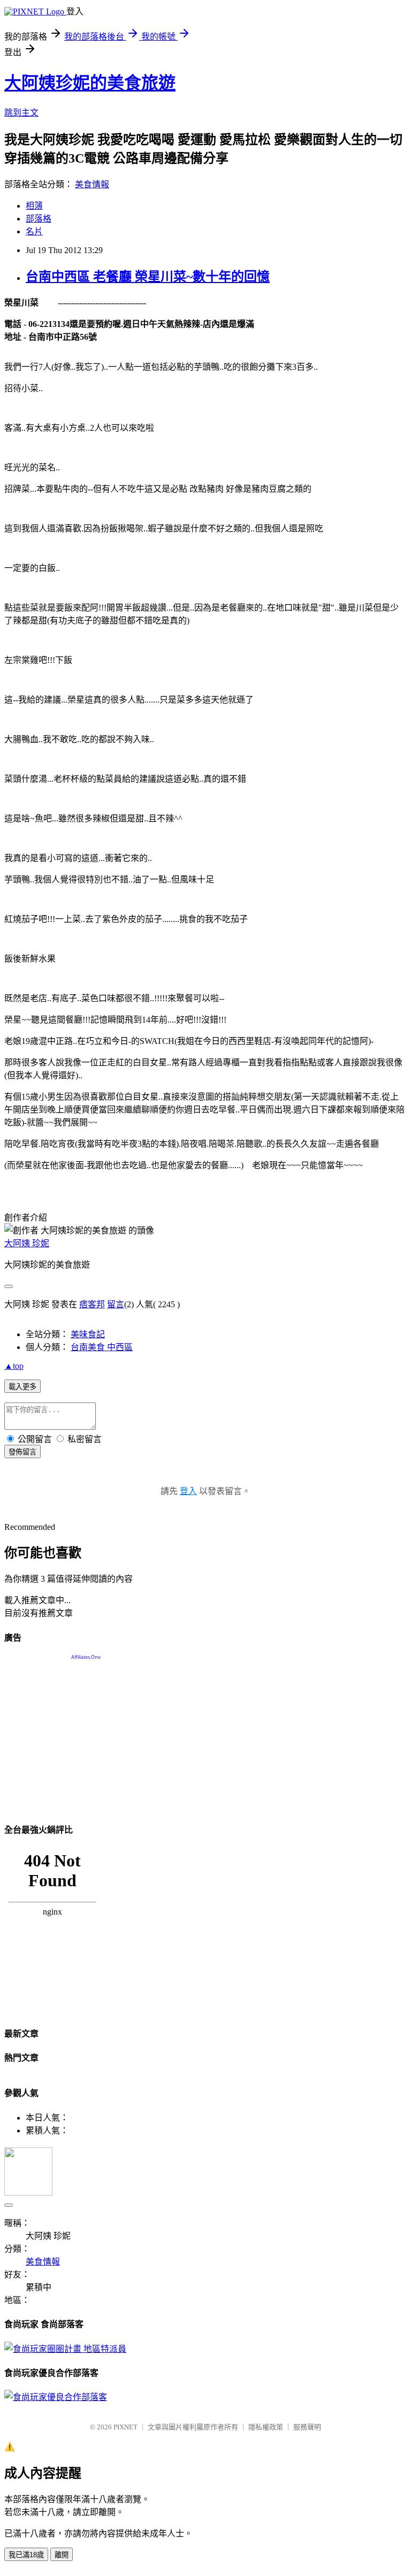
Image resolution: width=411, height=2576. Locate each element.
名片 (34, 231)
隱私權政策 (266, 2427)
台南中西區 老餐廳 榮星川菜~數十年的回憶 (148, 277)
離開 (62, 2555)
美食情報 (92, 184)
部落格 (39, 219)
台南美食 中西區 (102, 1347)
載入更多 (22, 1387)
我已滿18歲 (26, 2555)
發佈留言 (22, 1452)
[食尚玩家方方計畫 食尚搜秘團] (65, 2349)
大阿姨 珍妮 (27, 1243)
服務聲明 (307, 2427)
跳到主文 (21, 113)
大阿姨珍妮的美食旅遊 (90, 83)
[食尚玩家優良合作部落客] (56, 2397)
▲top (14, 1366)
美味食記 (88, 1334)
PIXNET (125, 2427)
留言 (116, 1304)
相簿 (34, 206)
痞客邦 (92, 1304)
